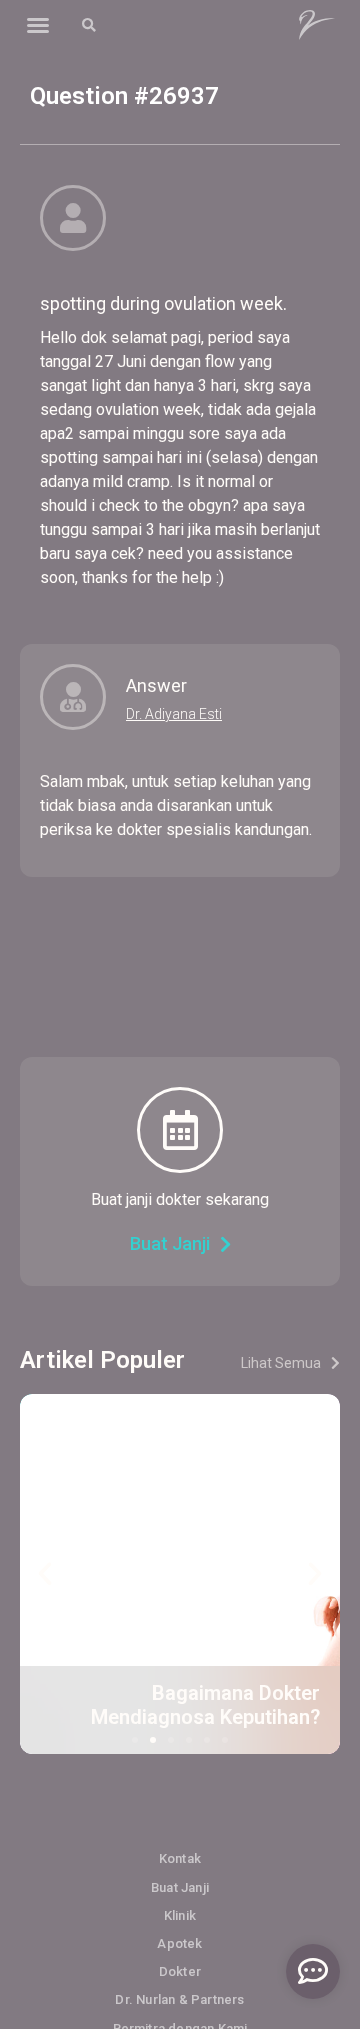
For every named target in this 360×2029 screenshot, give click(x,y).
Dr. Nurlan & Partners (179, 1999)
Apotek (179, 1943)
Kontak (180, 1858)
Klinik (180, 1915)
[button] (38, 25)
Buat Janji (180, 1887)
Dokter (180, 1971)
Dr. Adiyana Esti (174, 714)
